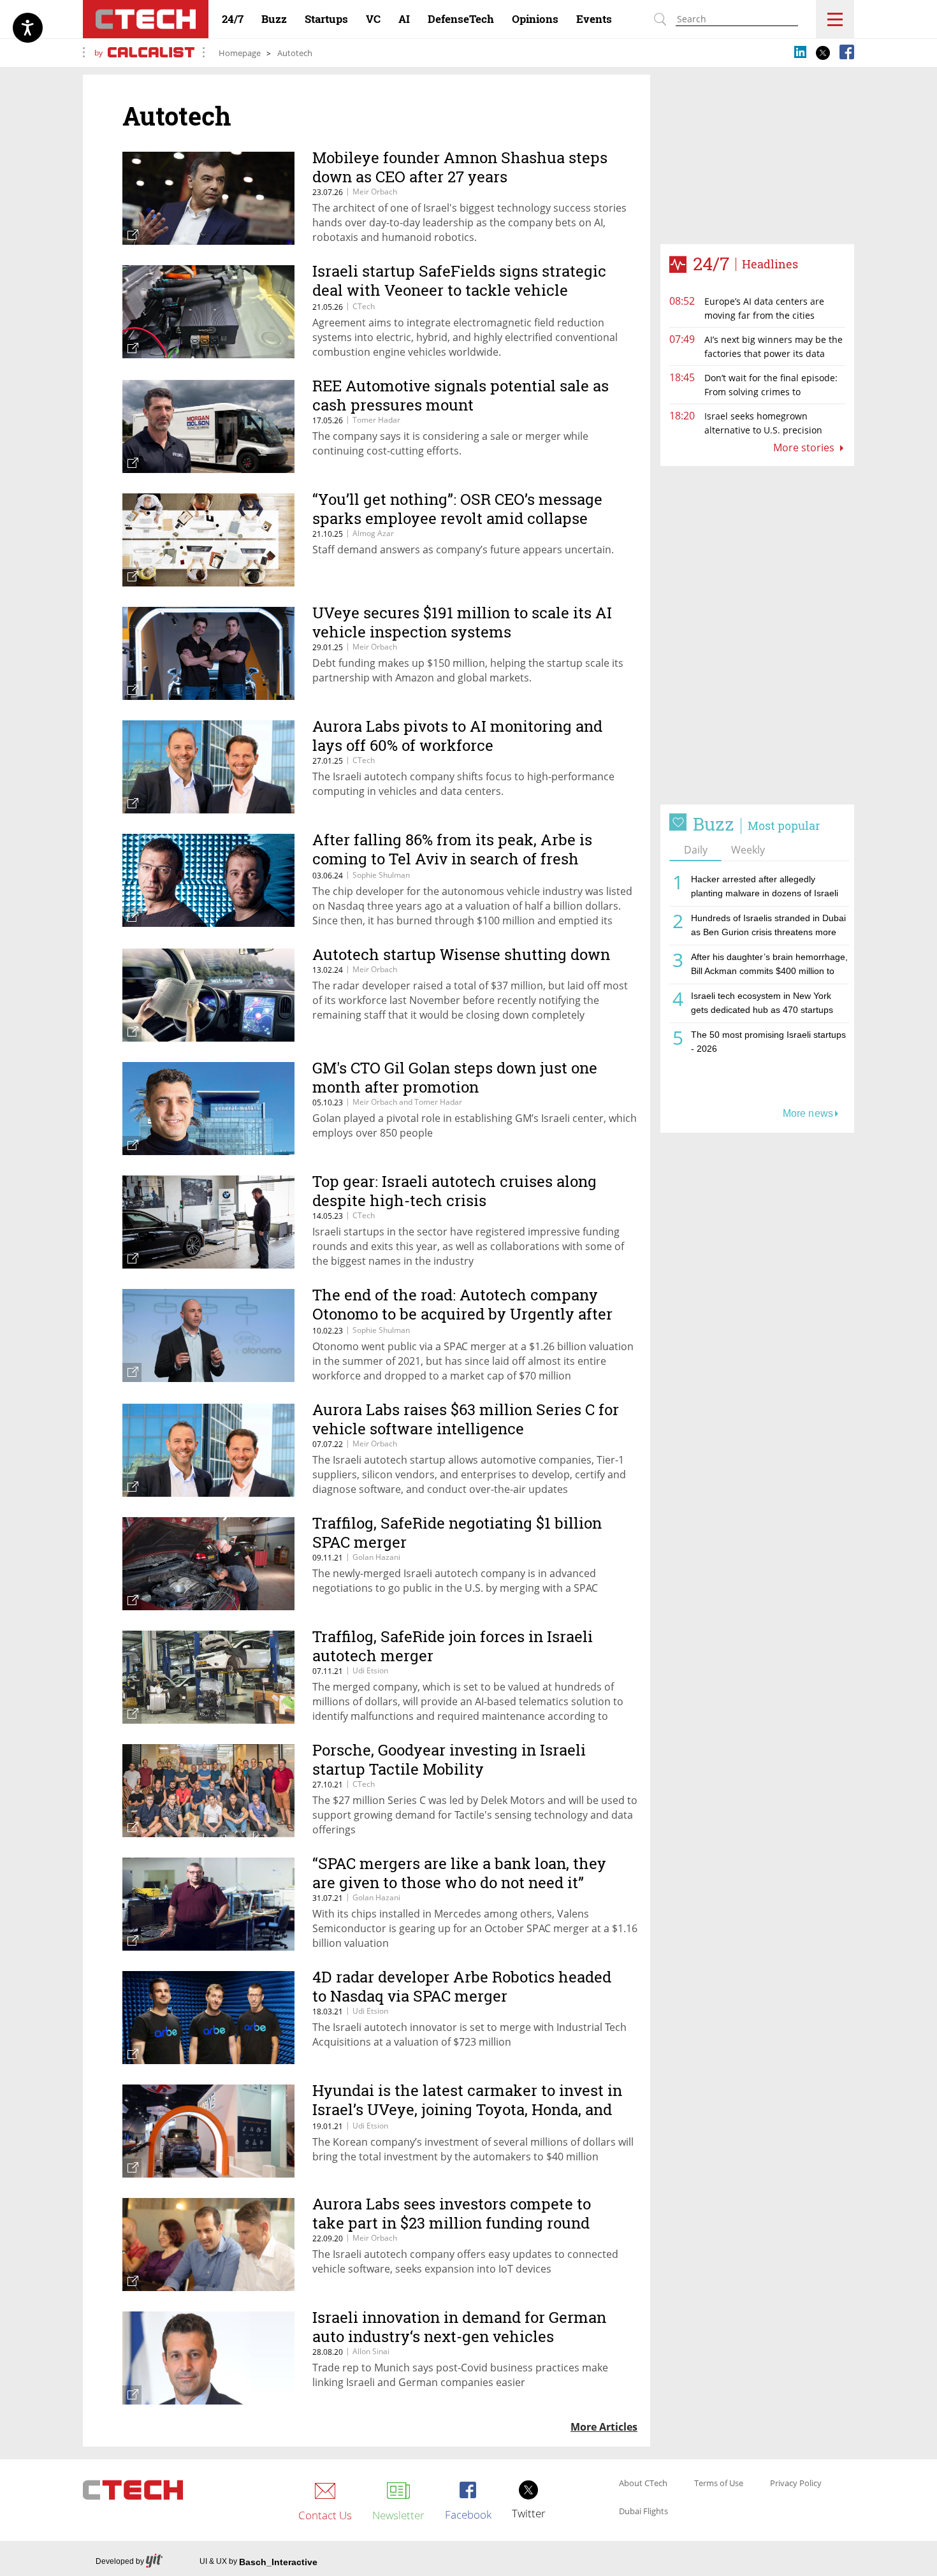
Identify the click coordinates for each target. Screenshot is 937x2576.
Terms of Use (719, 2484)
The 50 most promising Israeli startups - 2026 (768, 1042)
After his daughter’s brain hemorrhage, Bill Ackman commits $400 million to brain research (769, 966)
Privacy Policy (796, 2484)
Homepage (240, 53)
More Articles (604, 2427)
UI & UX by (258, 2562)
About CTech (643, 2484)
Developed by (120, 2561)
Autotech (295, 53)
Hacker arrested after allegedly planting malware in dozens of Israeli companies (765, 888)
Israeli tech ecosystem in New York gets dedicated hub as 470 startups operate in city (762, 1005)
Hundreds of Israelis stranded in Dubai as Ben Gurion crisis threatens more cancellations (768, 927)
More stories (805, 448)
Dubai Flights (643, 2512)
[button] (757, 636)
